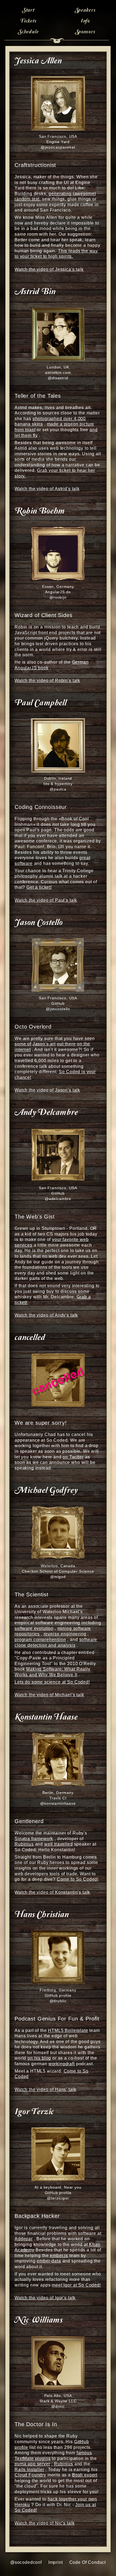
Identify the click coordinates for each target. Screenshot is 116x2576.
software (24, 863)
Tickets (28, 21)
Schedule (28, 32)
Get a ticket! (39, 887)
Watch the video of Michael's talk (49, 1695)
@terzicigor (58, 2198)
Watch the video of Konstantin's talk (52, 1892)
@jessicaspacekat (58, 147)
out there (66, 1044)
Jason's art (44, 1044)
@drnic (58, 2406)
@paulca (58, 789)
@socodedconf (26, 2562)
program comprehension (40, 1640)
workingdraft (62, 2064)
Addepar (24, 2239)
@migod (58, 1577)
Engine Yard (58, 142)
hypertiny (64, 784)
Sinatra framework (34, 1839)
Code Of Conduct (88, 2562)
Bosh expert (85, 2475)
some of (23, 1044)
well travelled (59, 1844)
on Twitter (73, 1457)
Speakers (85, 10)
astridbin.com (58, 373)
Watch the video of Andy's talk (46, 1315)
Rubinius (24, 1844)
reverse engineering (65, 1634)
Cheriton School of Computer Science (58, 1571)
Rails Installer (29, 2470)
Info (85, 21)
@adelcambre (58, 1199)
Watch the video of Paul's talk (46, 900)
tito (46, 784)
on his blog (39, 2058)
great (85, 858)
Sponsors (85, 32)
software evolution (34, 1628)
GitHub (58, 1003)
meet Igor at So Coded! (76, 2285)
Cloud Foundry (30, 2475)
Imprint (56, 2562)
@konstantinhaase (58, 1803)
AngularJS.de (58, 592)
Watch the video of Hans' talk (45, 2089)
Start (28, 10)
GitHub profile (58, 1995)
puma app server (32, 2464)
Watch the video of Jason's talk (47, 1090)
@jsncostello (58, 1009)
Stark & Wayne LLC (58, 2401)
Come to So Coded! (78, 1879)
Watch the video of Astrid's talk (47, 489)
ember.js (59, 2256)
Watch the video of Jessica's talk (49, 269)
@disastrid (58, 378)
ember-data (49, 2261)
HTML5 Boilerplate (68, 2030)
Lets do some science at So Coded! (52, 1682)
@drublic (58, 2001)
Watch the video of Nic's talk (45, 2523)
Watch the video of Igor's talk (45, 2298)
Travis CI (58, 1798)
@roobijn (58, 597)
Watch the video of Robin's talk (47, 681)
